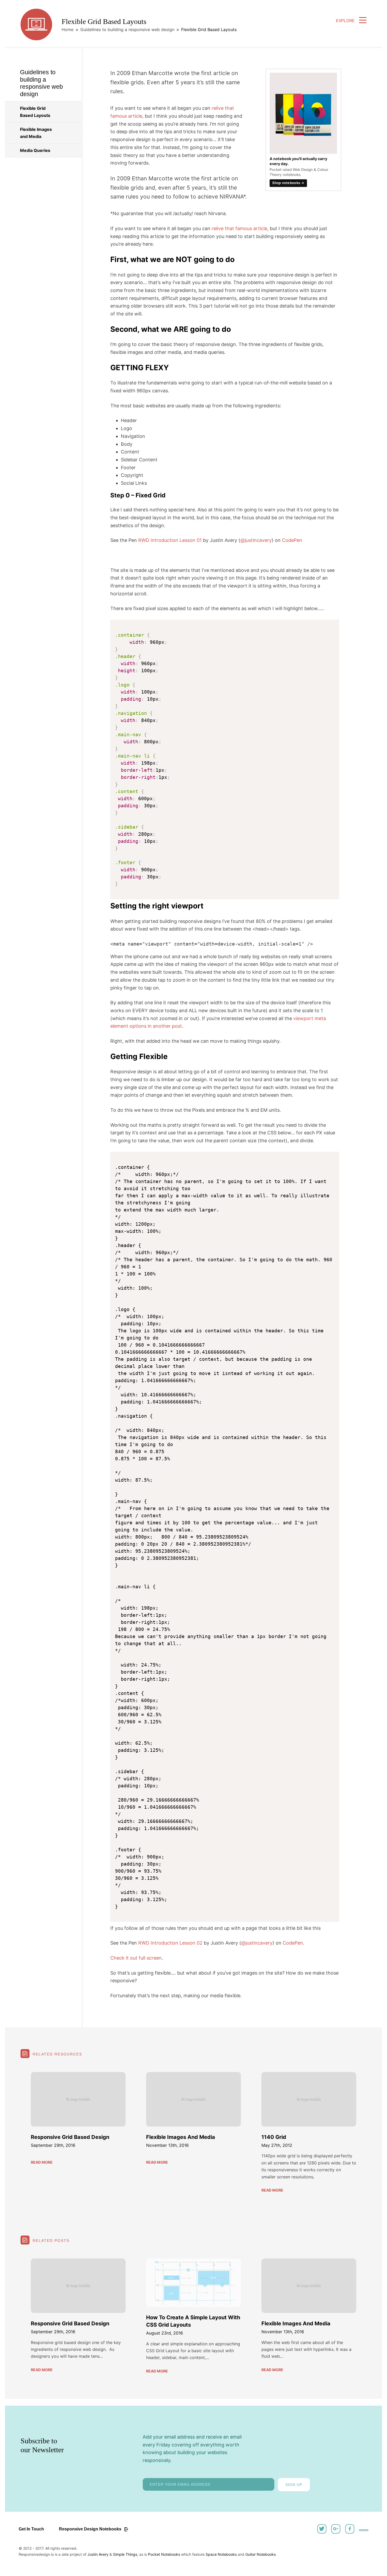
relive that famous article (239, 228)
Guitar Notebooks (261, 2554)
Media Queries (35, 150)
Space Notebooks (221, 2554)
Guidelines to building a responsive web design (127, 29)
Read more (42, 2162)
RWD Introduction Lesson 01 (170, 540)
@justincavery (256, 540)
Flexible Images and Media (36, 133)
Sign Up (294, 2485)
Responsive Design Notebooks (91, 2529)
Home (68, 29)
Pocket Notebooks (164, 2554)
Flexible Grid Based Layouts (35, 112)
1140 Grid (274, 2137)
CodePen (292, 540)
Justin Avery (98, 2554)
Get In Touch (31, 2529)
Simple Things (125, 2554)
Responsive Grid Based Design (70, 2137)
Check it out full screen (136, 1958)
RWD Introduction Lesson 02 (170, 1943)
